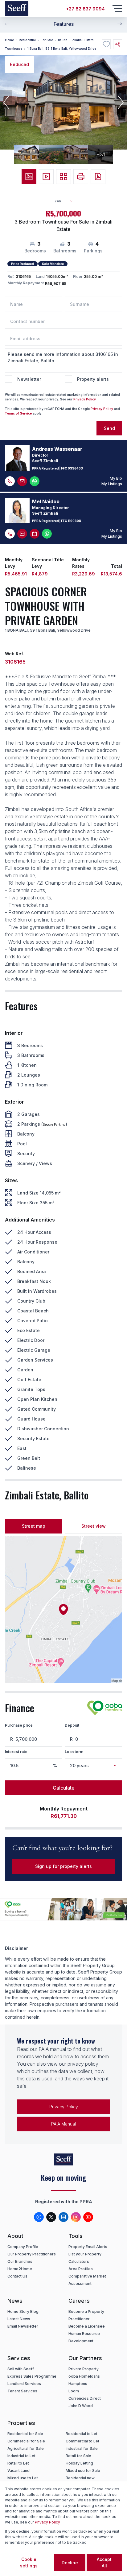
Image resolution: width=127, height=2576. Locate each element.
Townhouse (14, 49)
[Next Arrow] (120, 24)
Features (64, 24)
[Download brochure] (98, 177)
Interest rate (16, 1752)
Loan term (74, 1752)
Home (9, 40)
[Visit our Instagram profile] (76, 2217)
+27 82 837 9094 (85, 9)
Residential (27, 40)
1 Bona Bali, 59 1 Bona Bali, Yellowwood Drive (62, 49)
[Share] (118, 44)
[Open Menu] (117, 9)
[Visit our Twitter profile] (51, 2217)
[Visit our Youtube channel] (88, 2217)
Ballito (63, 40)
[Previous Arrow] (7, 24)
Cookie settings (29, 2562)
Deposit (72, 1725)
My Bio (116, 478)
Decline (70, 2563)
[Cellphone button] (10, 481)
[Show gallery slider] (29, 177)
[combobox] (66, 201)
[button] (6, 102)
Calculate (64, 1788)
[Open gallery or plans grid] (63, 177)
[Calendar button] (35, 534)
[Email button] (22, 481)
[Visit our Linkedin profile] (63, 2217)
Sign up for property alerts (63, 1866)
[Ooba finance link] (105, 1708)
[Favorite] (106, 44)
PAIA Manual (63, 2124)
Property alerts (93, 379)
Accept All (104, 2562)
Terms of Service (18, 413)
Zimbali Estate (83, 40)
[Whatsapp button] (35, 481)
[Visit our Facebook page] (39, 2217)
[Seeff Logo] (17, 9)
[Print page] (81, 177)
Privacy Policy (85, 399)
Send (109, 428)
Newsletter (29, 379)
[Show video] (46, 177)
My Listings (112, 484)
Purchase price (19, 1725)
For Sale (47, 40)
